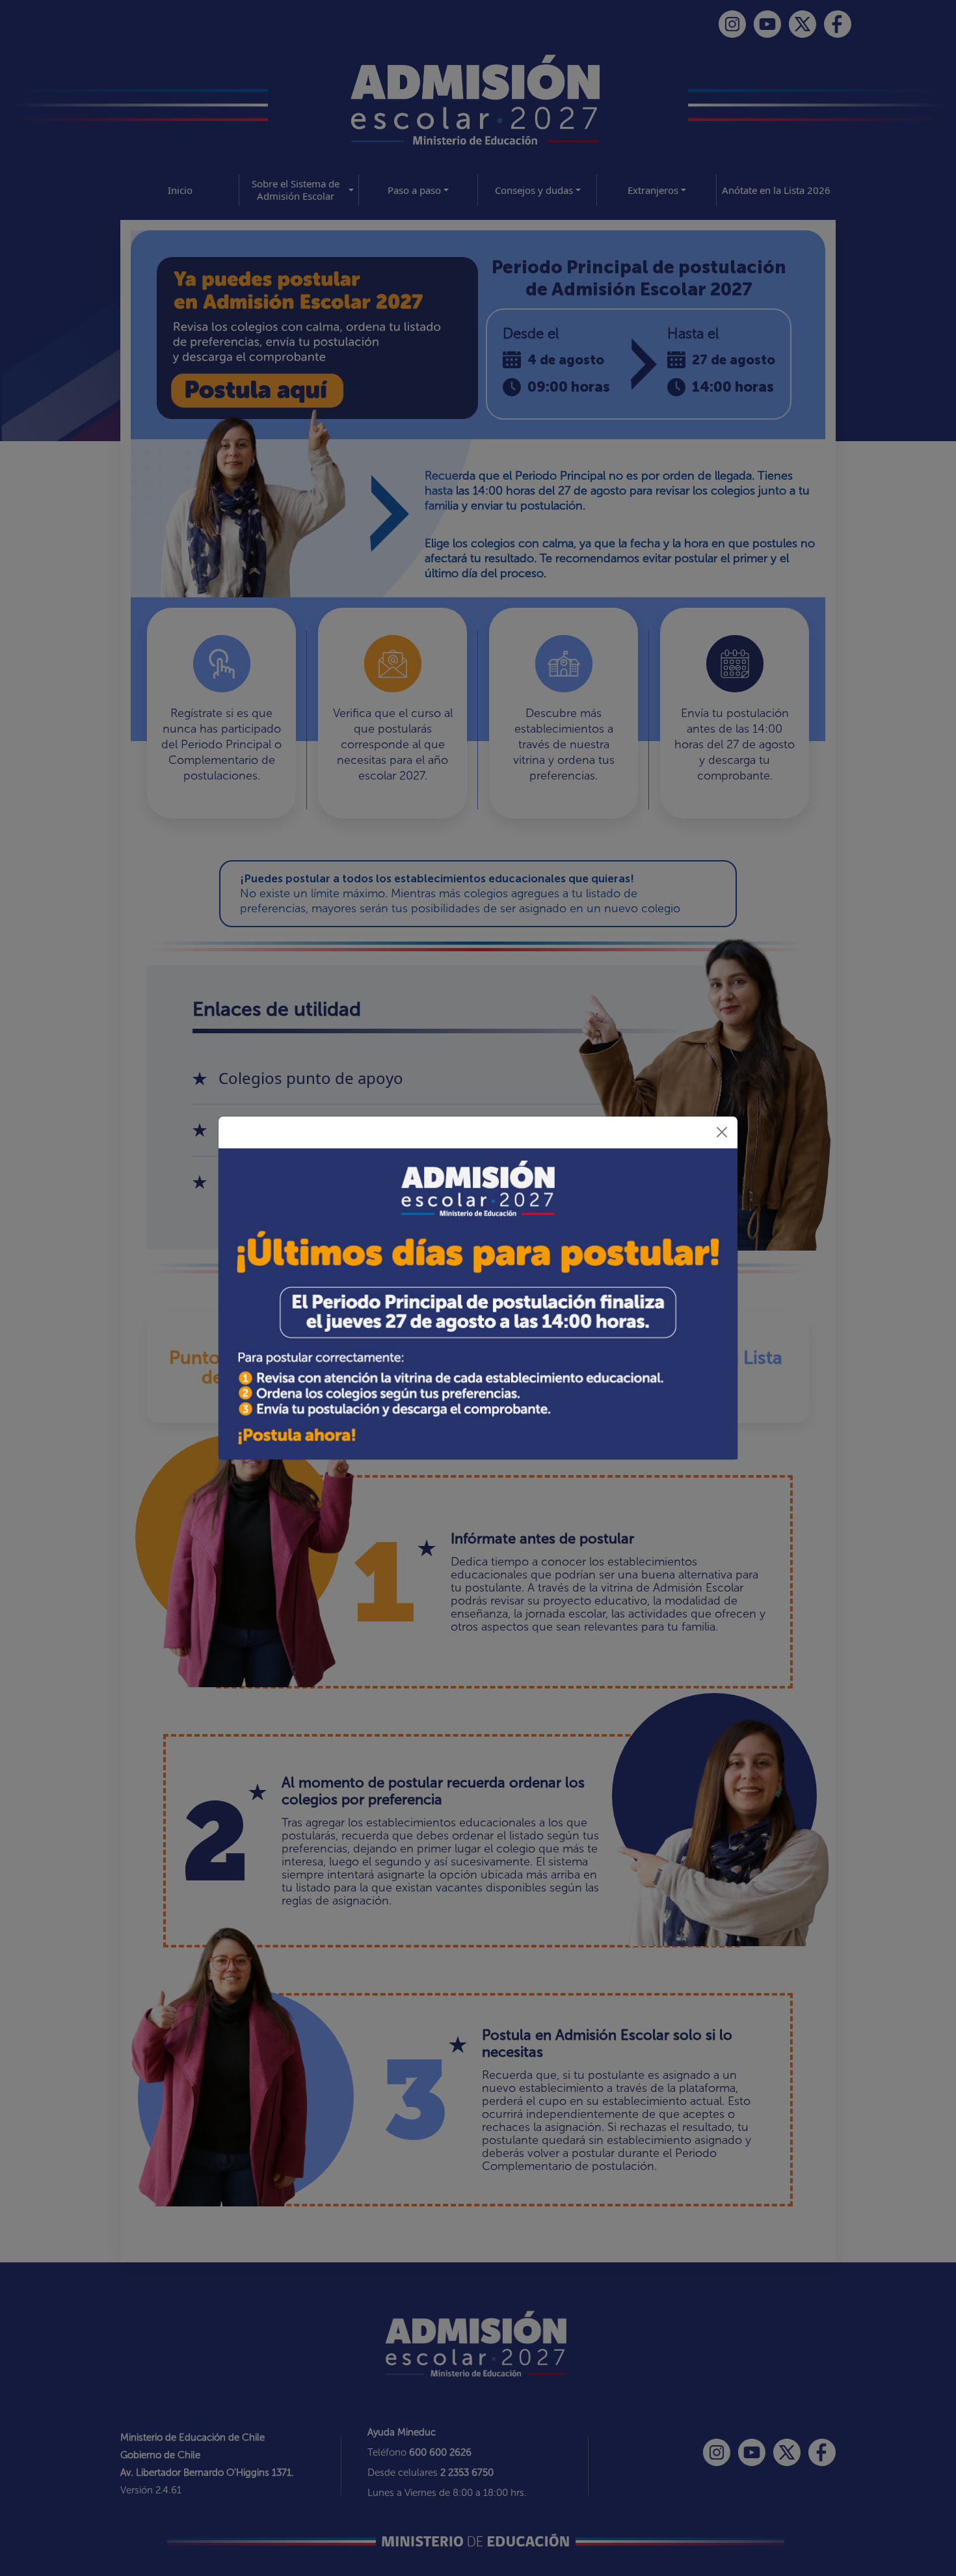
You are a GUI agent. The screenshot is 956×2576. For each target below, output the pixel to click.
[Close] (722, 1132)
